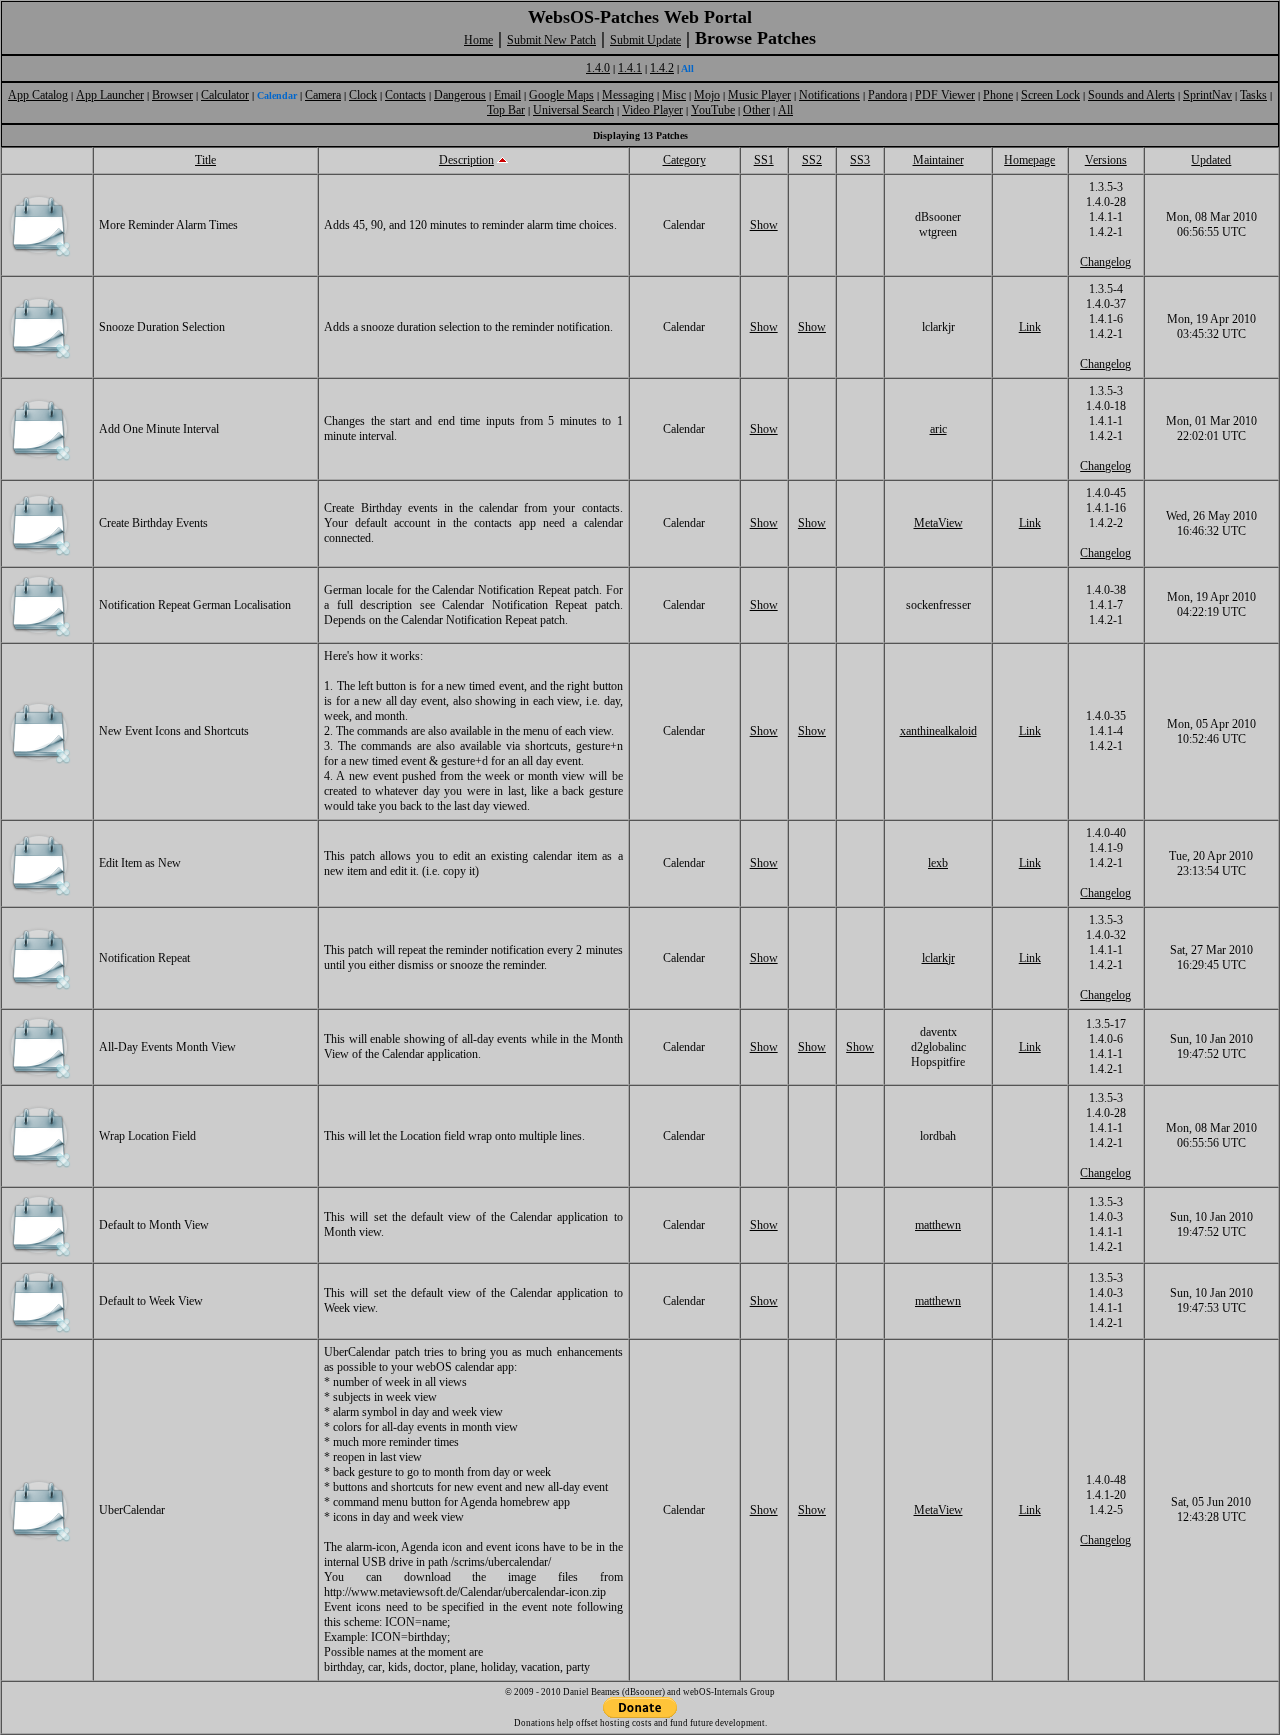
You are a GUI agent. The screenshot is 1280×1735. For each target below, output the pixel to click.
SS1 (764, 160)
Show (764, 225)
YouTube (713, 110)
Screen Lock (1050, 95)
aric (938, 429)
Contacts (405, 95)
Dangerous (460, 95)
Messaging (628, 95)
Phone (998, 95)
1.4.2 (662, 68)
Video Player (652, 110)
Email (507, 95)
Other (756, 110)
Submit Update (645, 40)
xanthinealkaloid (938, 731)
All (785, 110)
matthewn (938, 1225)
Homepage (1029, 160)
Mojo (707, 95)
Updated (1211, 160)
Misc (674, 95)
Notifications (829, 95)
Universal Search (573, 110)
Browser (172, 95)
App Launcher (110, 95)
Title (205, 160)
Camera (323, 95)
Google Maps (561, 95)
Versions (1106, 160)
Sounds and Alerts (1131, 95)
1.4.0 (598, 68)
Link (1030, 327)
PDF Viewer (945, 95)
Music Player (759, 95)
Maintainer (938, 160)
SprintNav (1207, 95)
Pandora (887, 95)
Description (466, 160)
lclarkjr (938, 958)
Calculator (225, 95)
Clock (363, 95)
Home (478, 40)
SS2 (812, 160)
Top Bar (506, 110)
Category (684, 160)
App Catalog (38, 95)
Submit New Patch (551, 40)
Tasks (1253, 95)
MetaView (938, 523)
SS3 (860, 160)
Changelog (1105, 262)
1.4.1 (630, 68)
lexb (938, 863)
